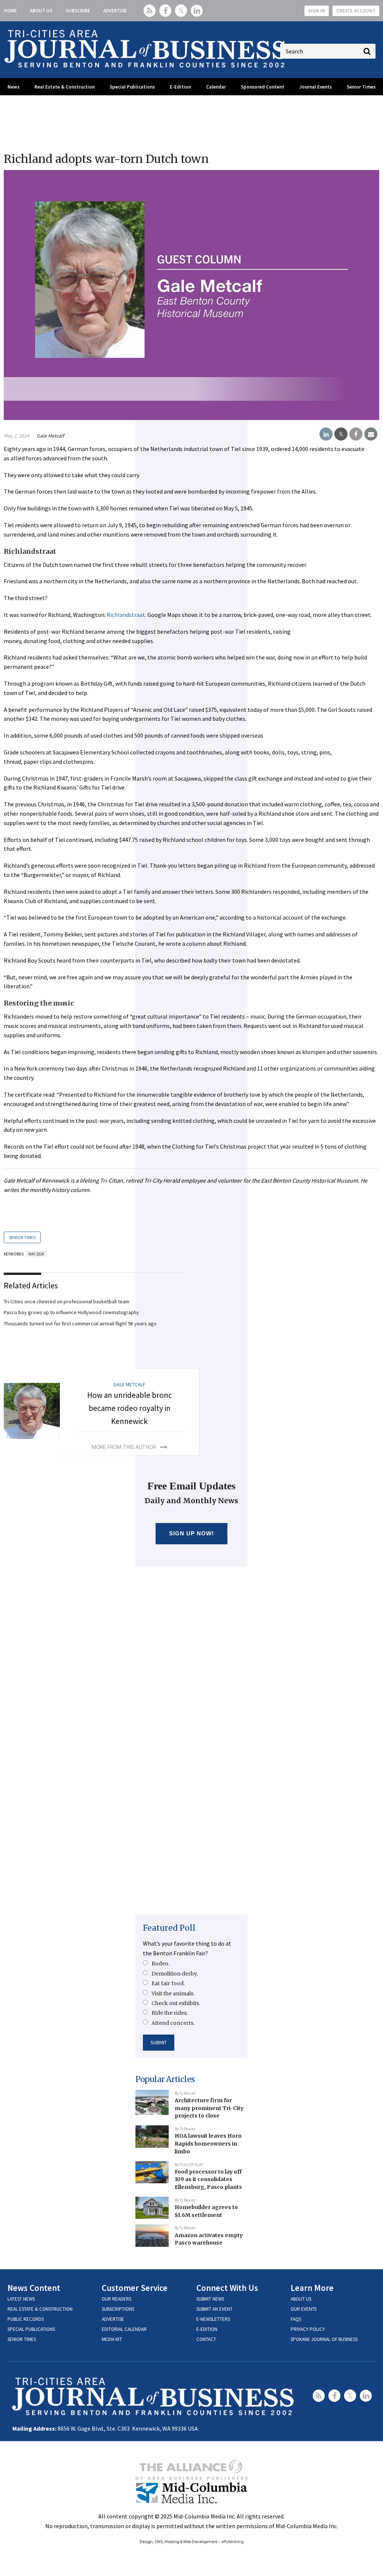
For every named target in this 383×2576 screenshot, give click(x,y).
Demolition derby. (175, 1974)
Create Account (356, 11)
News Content (34, 2288)
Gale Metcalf (50, 436)
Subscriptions (118, 2309)
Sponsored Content (263, 87)
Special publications (31, 2329)
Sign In (317, 11)
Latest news (21, 2299)
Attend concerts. (173, 2023)
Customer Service (135, 2288)
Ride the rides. (170, 2013)
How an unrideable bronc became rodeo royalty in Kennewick (130, 1408)
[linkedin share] (326, 434)
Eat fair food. (168, 1983)
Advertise (115, 11)
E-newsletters (213, 2319)
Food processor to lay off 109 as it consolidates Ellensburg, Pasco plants (208, 2179)
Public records (26, 2319)
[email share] (371, 434)
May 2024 (36, 1254)
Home (10, 11)
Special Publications (132, 87)
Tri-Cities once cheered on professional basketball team (67, 1301)
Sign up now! (192, 1533)
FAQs (296, 2319)
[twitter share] (341, 434)
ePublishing (232, 2541)
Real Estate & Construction (65, 87)
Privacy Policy (308, 2329)
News (13, 87)
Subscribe (78, 11)
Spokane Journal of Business (324, 2339)
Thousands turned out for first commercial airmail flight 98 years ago (80, 1323)
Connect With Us (227, 2288)
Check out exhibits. (176, 2003)
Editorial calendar (124, 2329)
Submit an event (215, 2309)
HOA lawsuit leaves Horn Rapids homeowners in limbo (208, 2143)
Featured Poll (169, 1928)
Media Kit (112, 2339)
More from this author (124, 1447)
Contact (206, 2339)
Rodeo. (160, 1964)
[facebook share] (356, 434)
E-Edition (180, 87)
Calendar (216, 87)
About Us (41, 11)
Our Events (304, 2309)
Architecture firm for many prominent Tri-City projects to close (209, 2108)
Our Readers (117, 2299)
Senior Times (361, 87)
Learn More (312, 2288)
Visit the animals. (173, 1993)
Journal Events (315, 87)
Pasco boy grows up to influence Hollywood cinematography (71, 1312)
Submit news (210, 2299)
